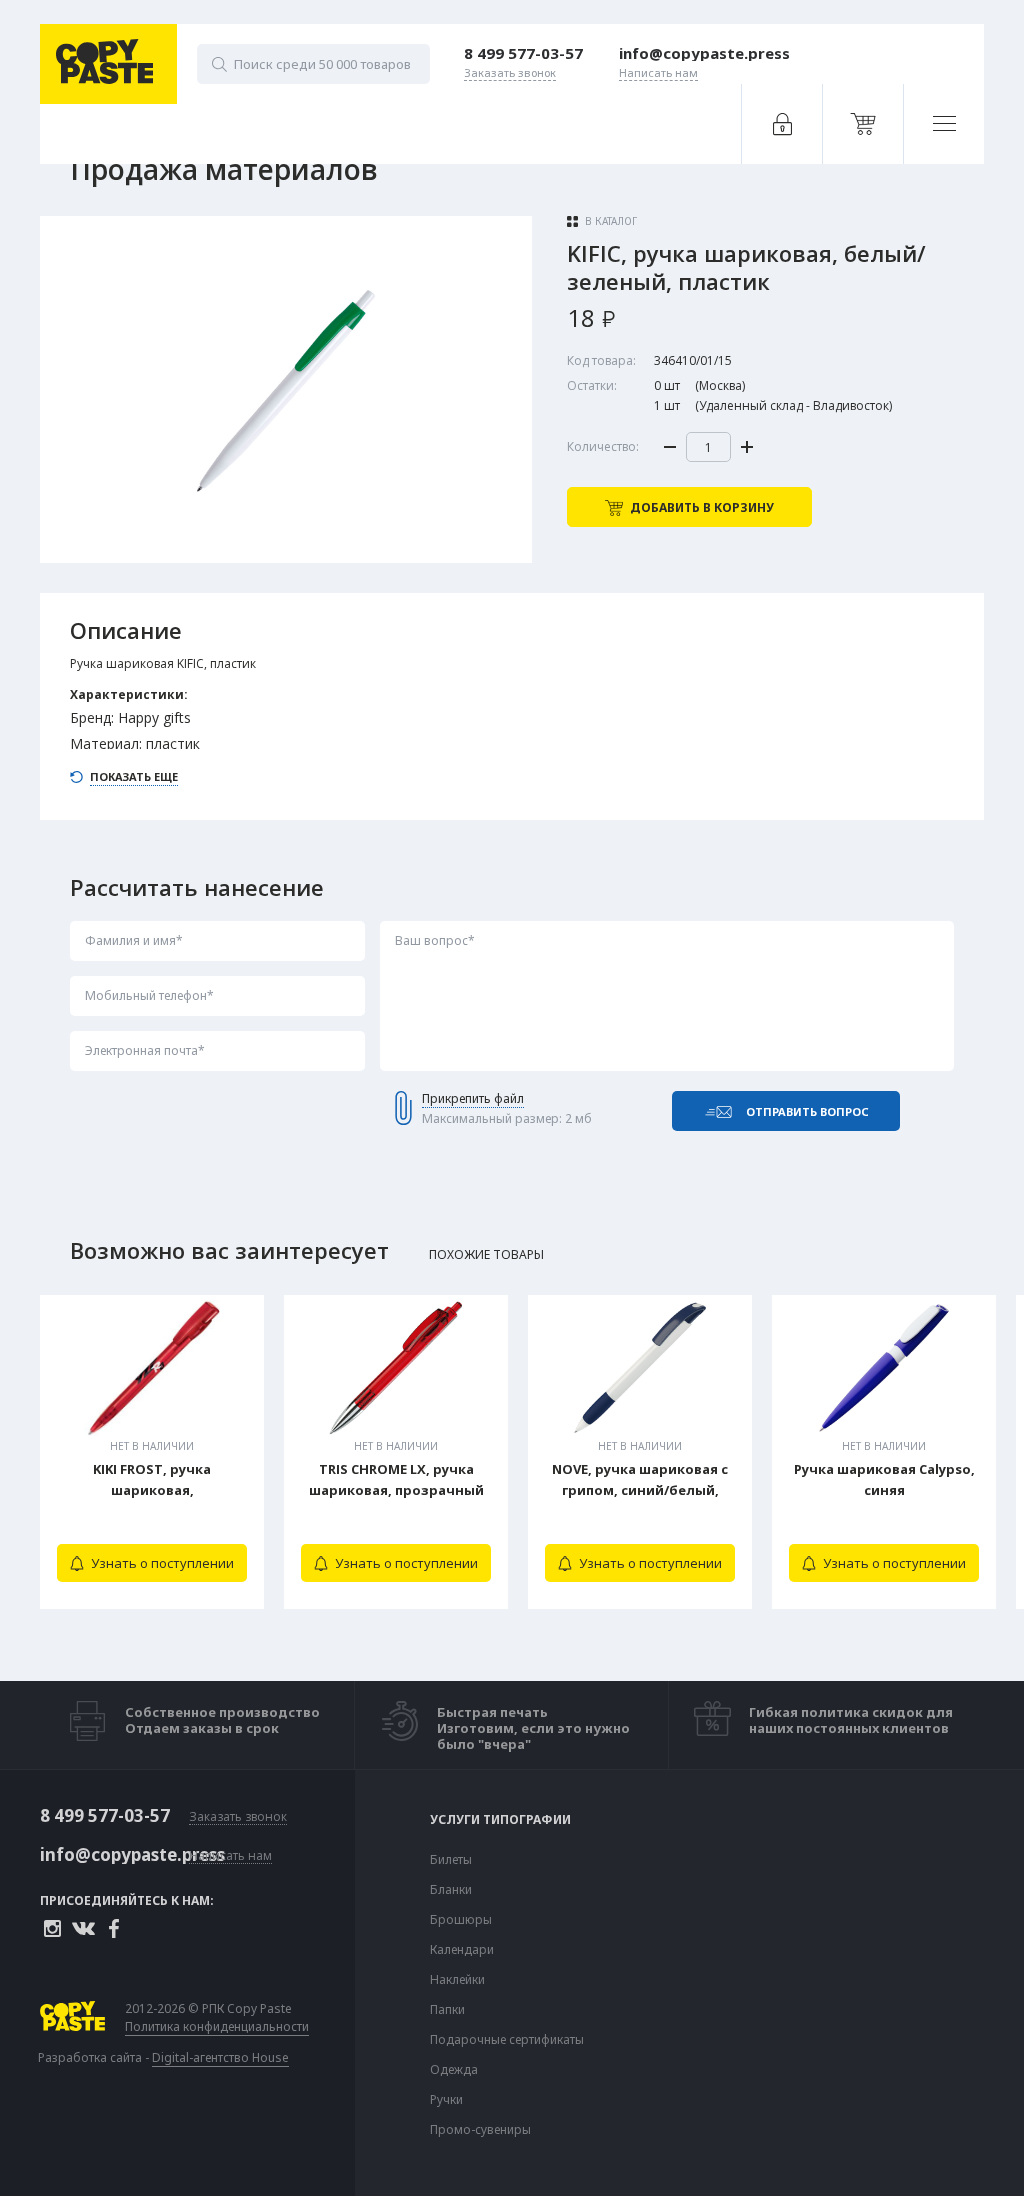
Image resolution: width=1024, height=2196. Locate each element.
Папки (447, 2010)
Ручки (446, 2100)
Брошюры (461, 1920)
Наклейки (457, 1980)
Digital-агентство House (220, 2057)
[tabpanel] (152, 1452)
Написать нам (230, 1856)
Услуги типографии (500, 1820)
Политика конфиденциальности (217, 2027)
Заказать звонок (238, 1817)
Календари (462, 1950)
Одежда (454, 2070)
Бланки (451, 1890)
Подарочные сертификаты (507, 2040)
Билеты (451, 1860)
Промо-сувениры (480, 2130)
